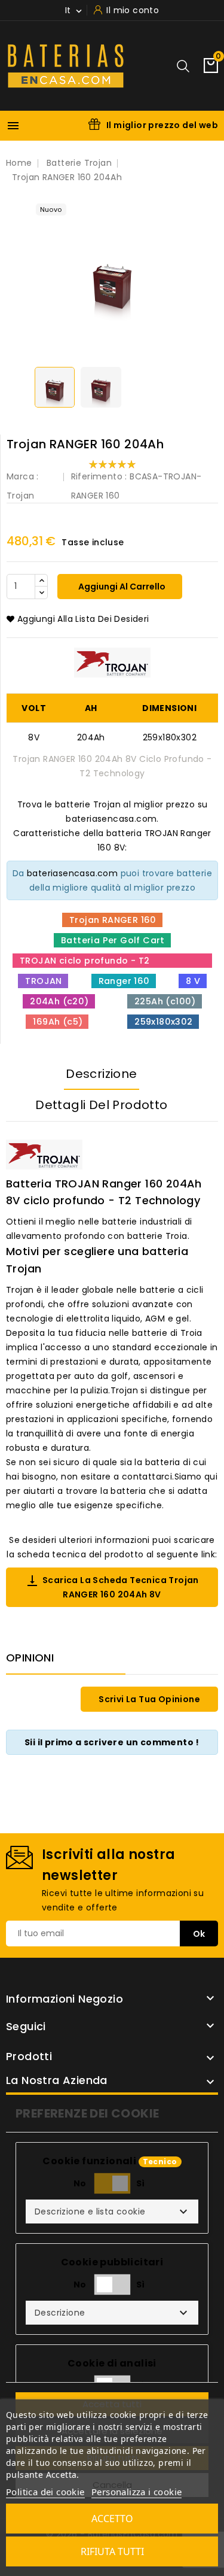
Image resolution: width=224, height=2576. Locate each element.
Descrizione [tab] (101, 1074)
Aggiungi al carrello (121, 587)
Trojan (20, 496)
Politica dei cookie (45, 2492)
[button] (112, 2212)
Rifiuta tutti (112, 2551)
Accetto (112, 2519)
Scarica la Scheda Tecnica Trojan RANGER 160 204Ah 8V (112, 1587)
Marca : (23, 476)
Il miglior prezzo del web (162, 125)
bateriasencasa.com (72, 873)
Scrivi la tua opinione (149, 1699)
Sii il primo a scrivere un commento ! (112, 1742)
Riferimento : (99, 476)
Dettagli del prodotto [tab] (101, 1105)
